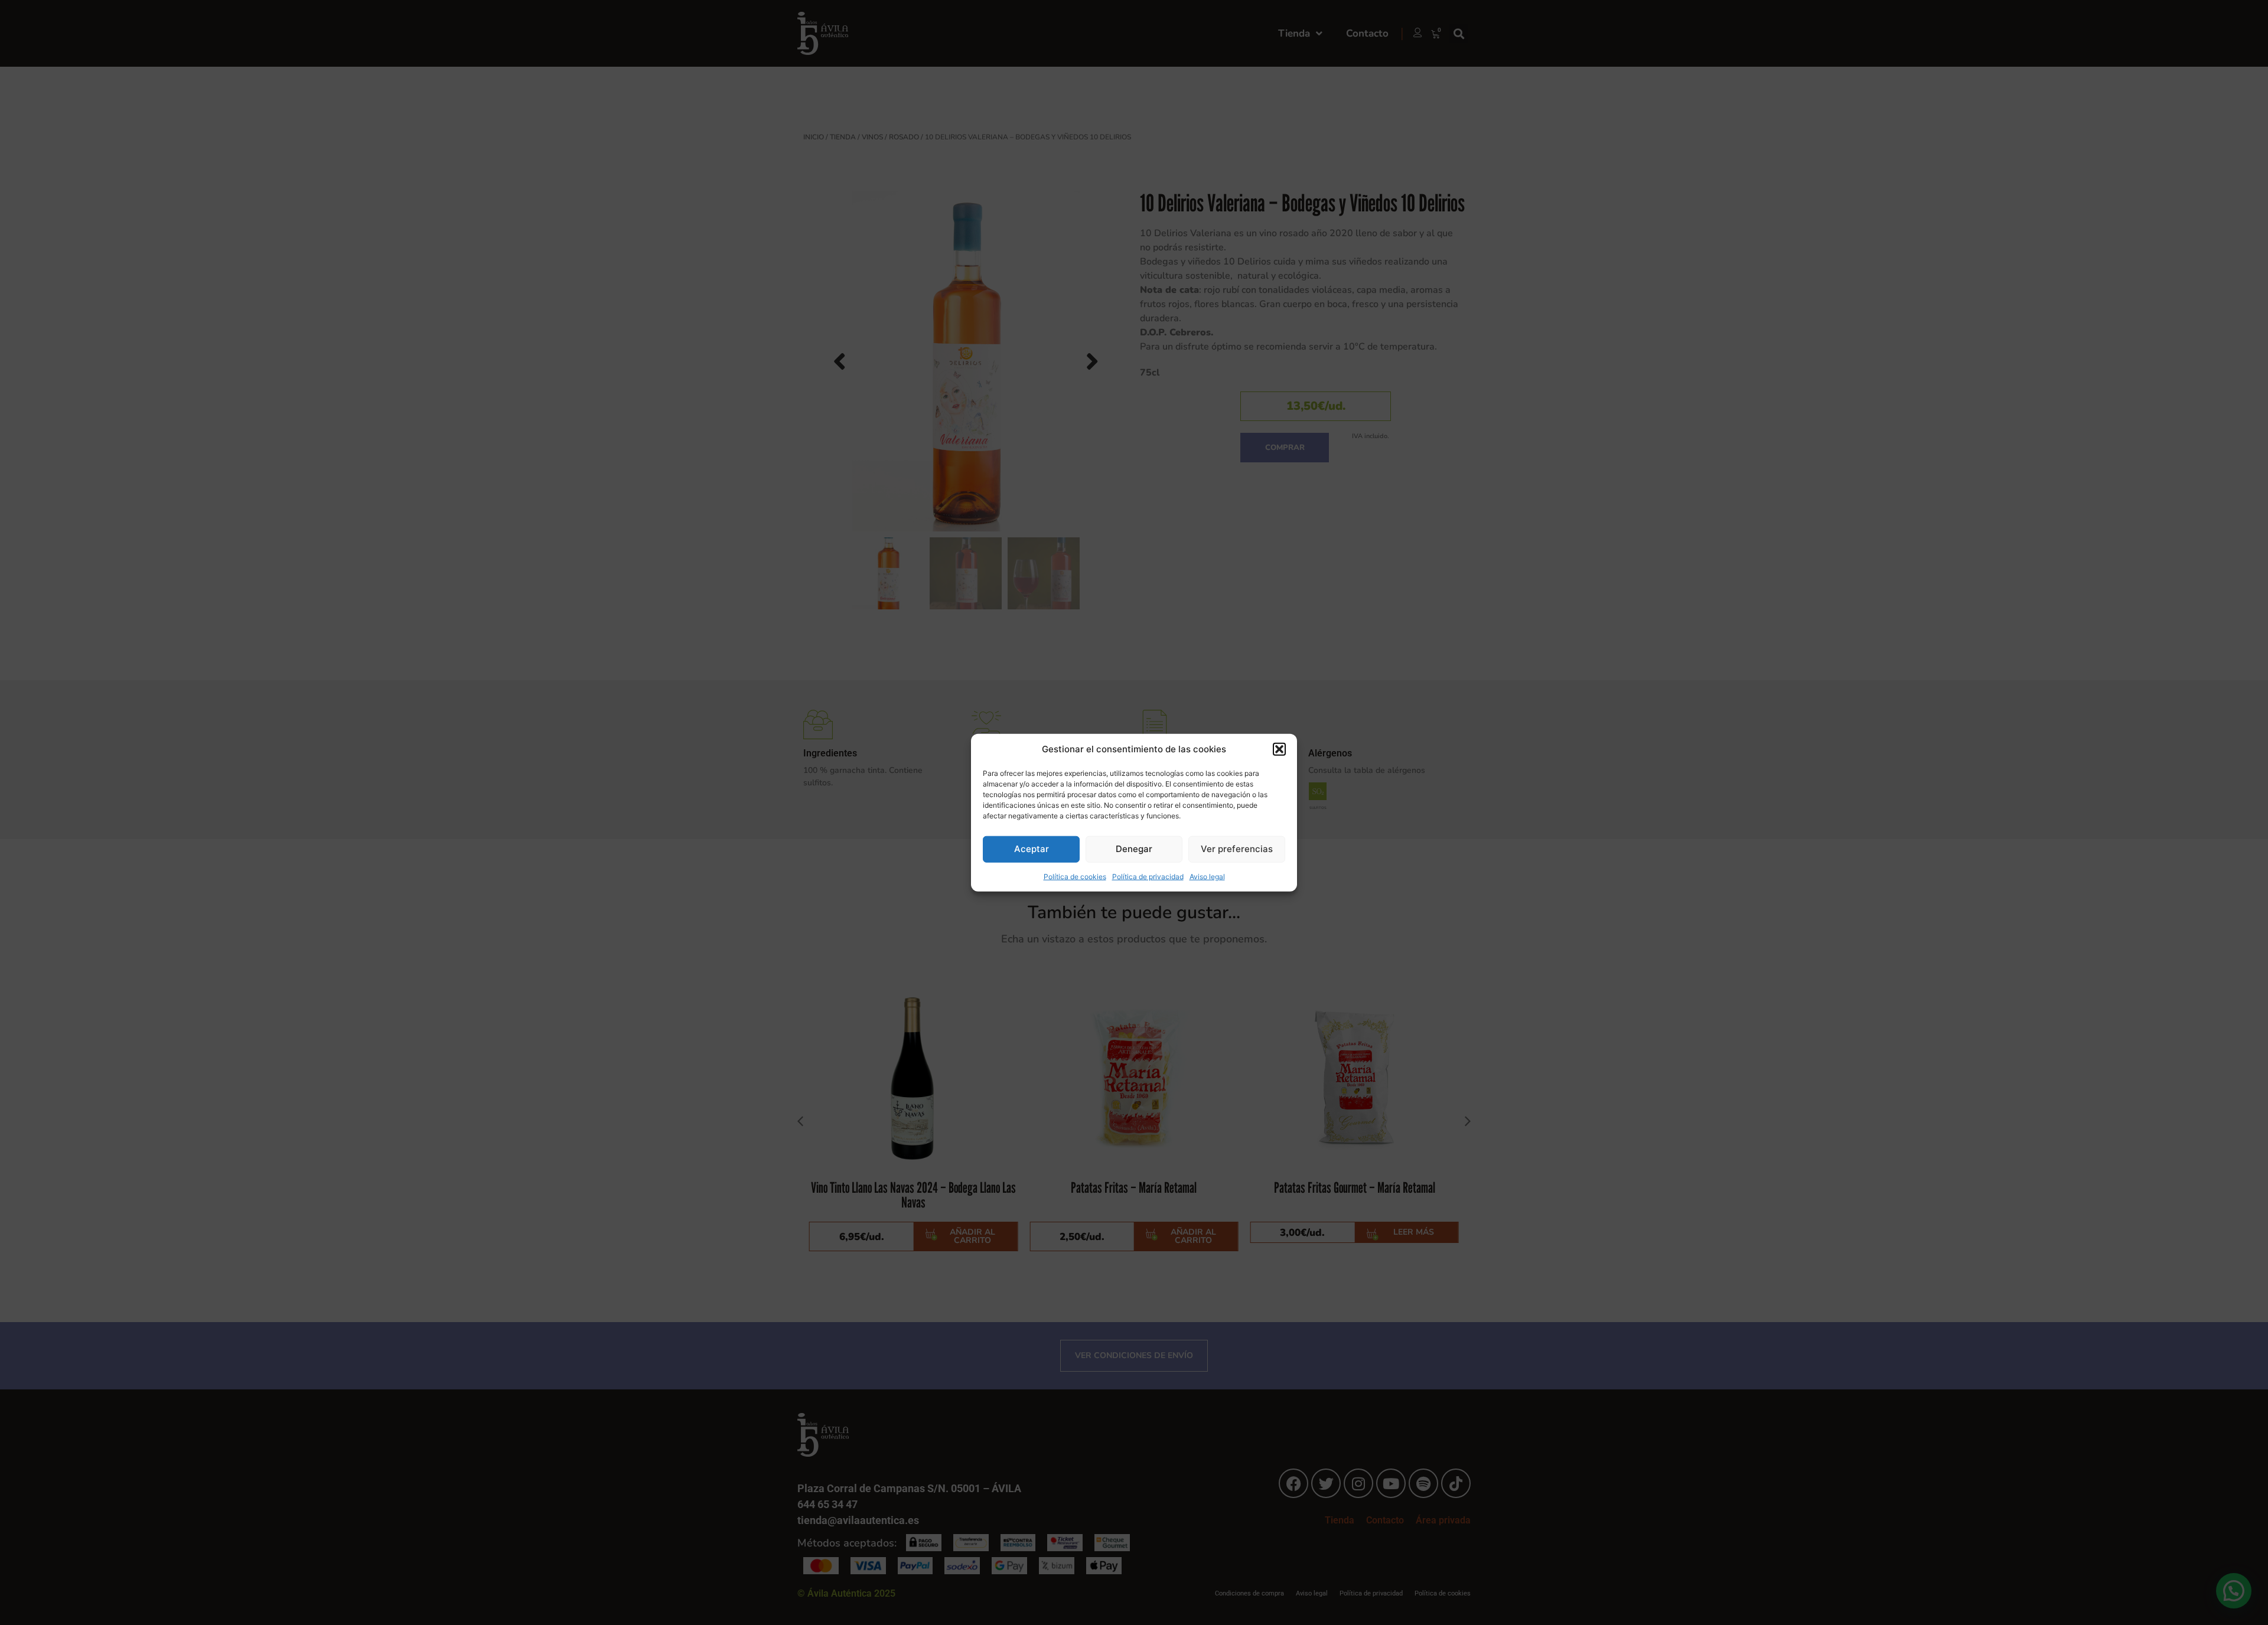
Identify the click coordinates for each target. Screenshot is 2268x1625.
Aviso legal (1207, 876)
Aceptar (1032, 849)
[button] (1279, 749)
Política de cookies (1075, 876)
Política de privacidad (1148, 876)
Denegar (1134, 849)
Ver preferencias (1237, 849)
